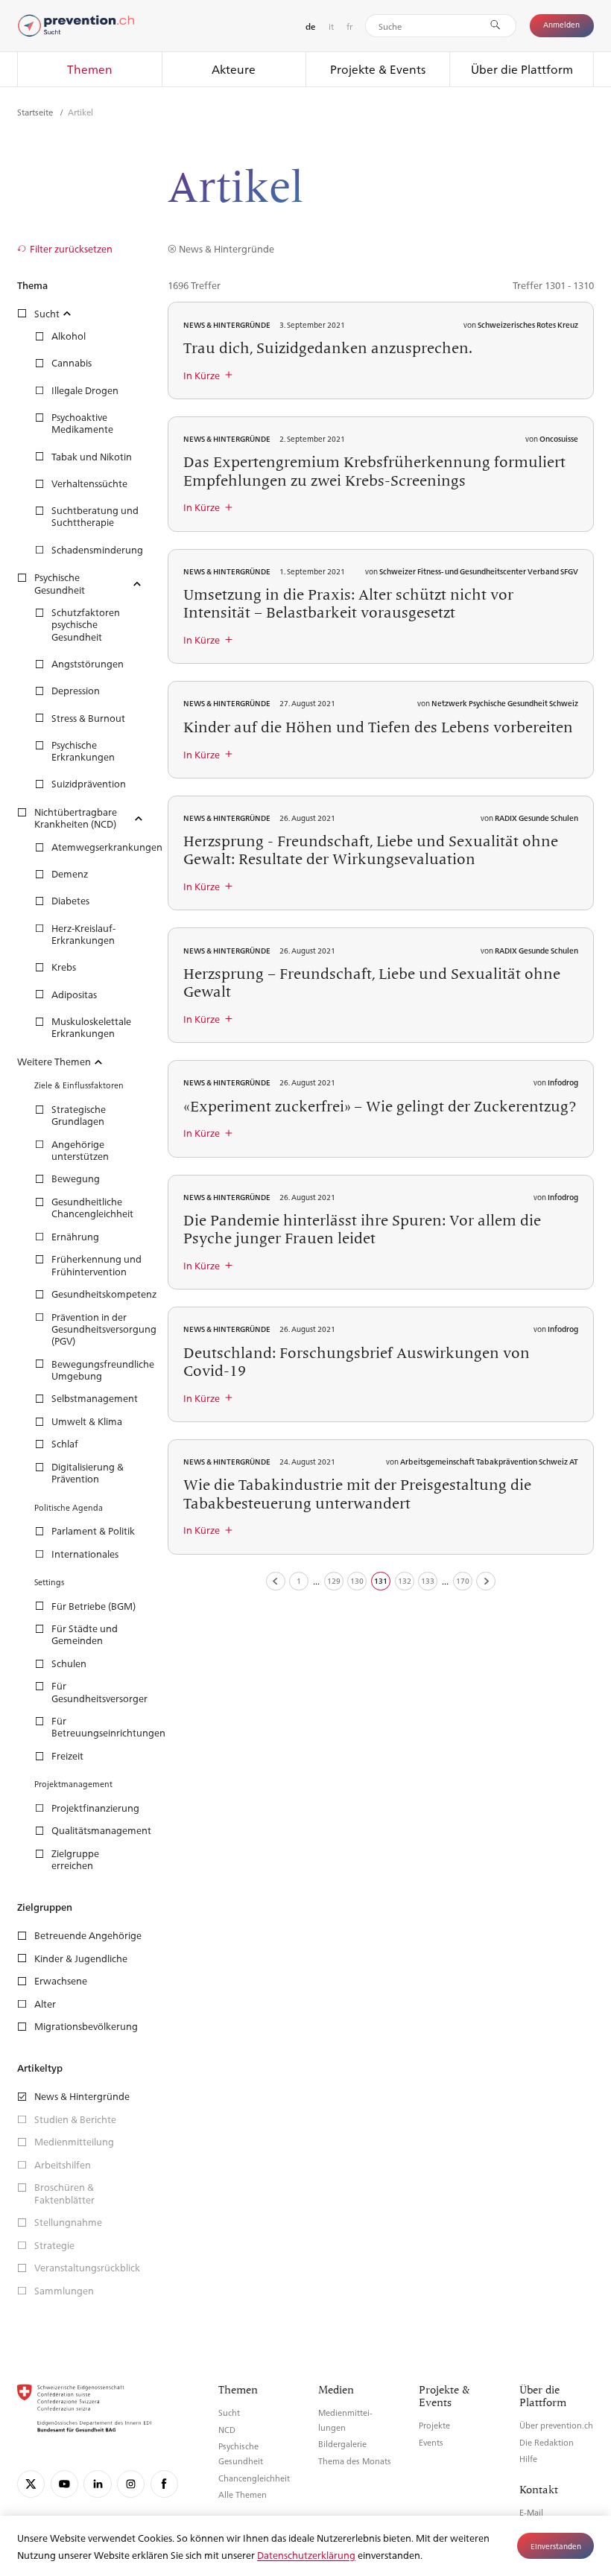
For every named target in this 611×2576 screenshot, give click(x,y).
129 (334, 1580)
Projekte (434, 2425)
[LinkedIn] (97, 2484)
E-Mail (531, 2512)
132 (405, 1580)
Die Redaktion (547, 2442)
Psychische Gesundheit (241, 2453)
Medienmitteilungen (345, 2420)
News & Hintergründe (226, 248)
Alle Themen (243, 2494)
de (310, 26)
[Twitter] (31, 2484)
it (331, 26)
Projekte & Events (378, 69)
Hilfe (528, 2459)
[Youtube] (64, 2484)
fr (349, 26)
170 (463, 1580)
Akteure (234, 69)
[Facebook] (164, 2484)
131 (381, 1580)
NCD (227, 2430)
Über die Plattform (522, 69)
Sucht (229, 2412)
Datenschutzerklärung (306, 2555)
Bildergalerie (342, 2444)
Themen (90, 69)
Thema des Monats (355, 2461)
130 (357, 1580)
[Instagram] (131, 2484)
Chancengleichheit (254, 2478)
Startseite (36, 112)
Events (431, 2442)
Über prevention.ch (556, 2425)
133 (428, 1580)
